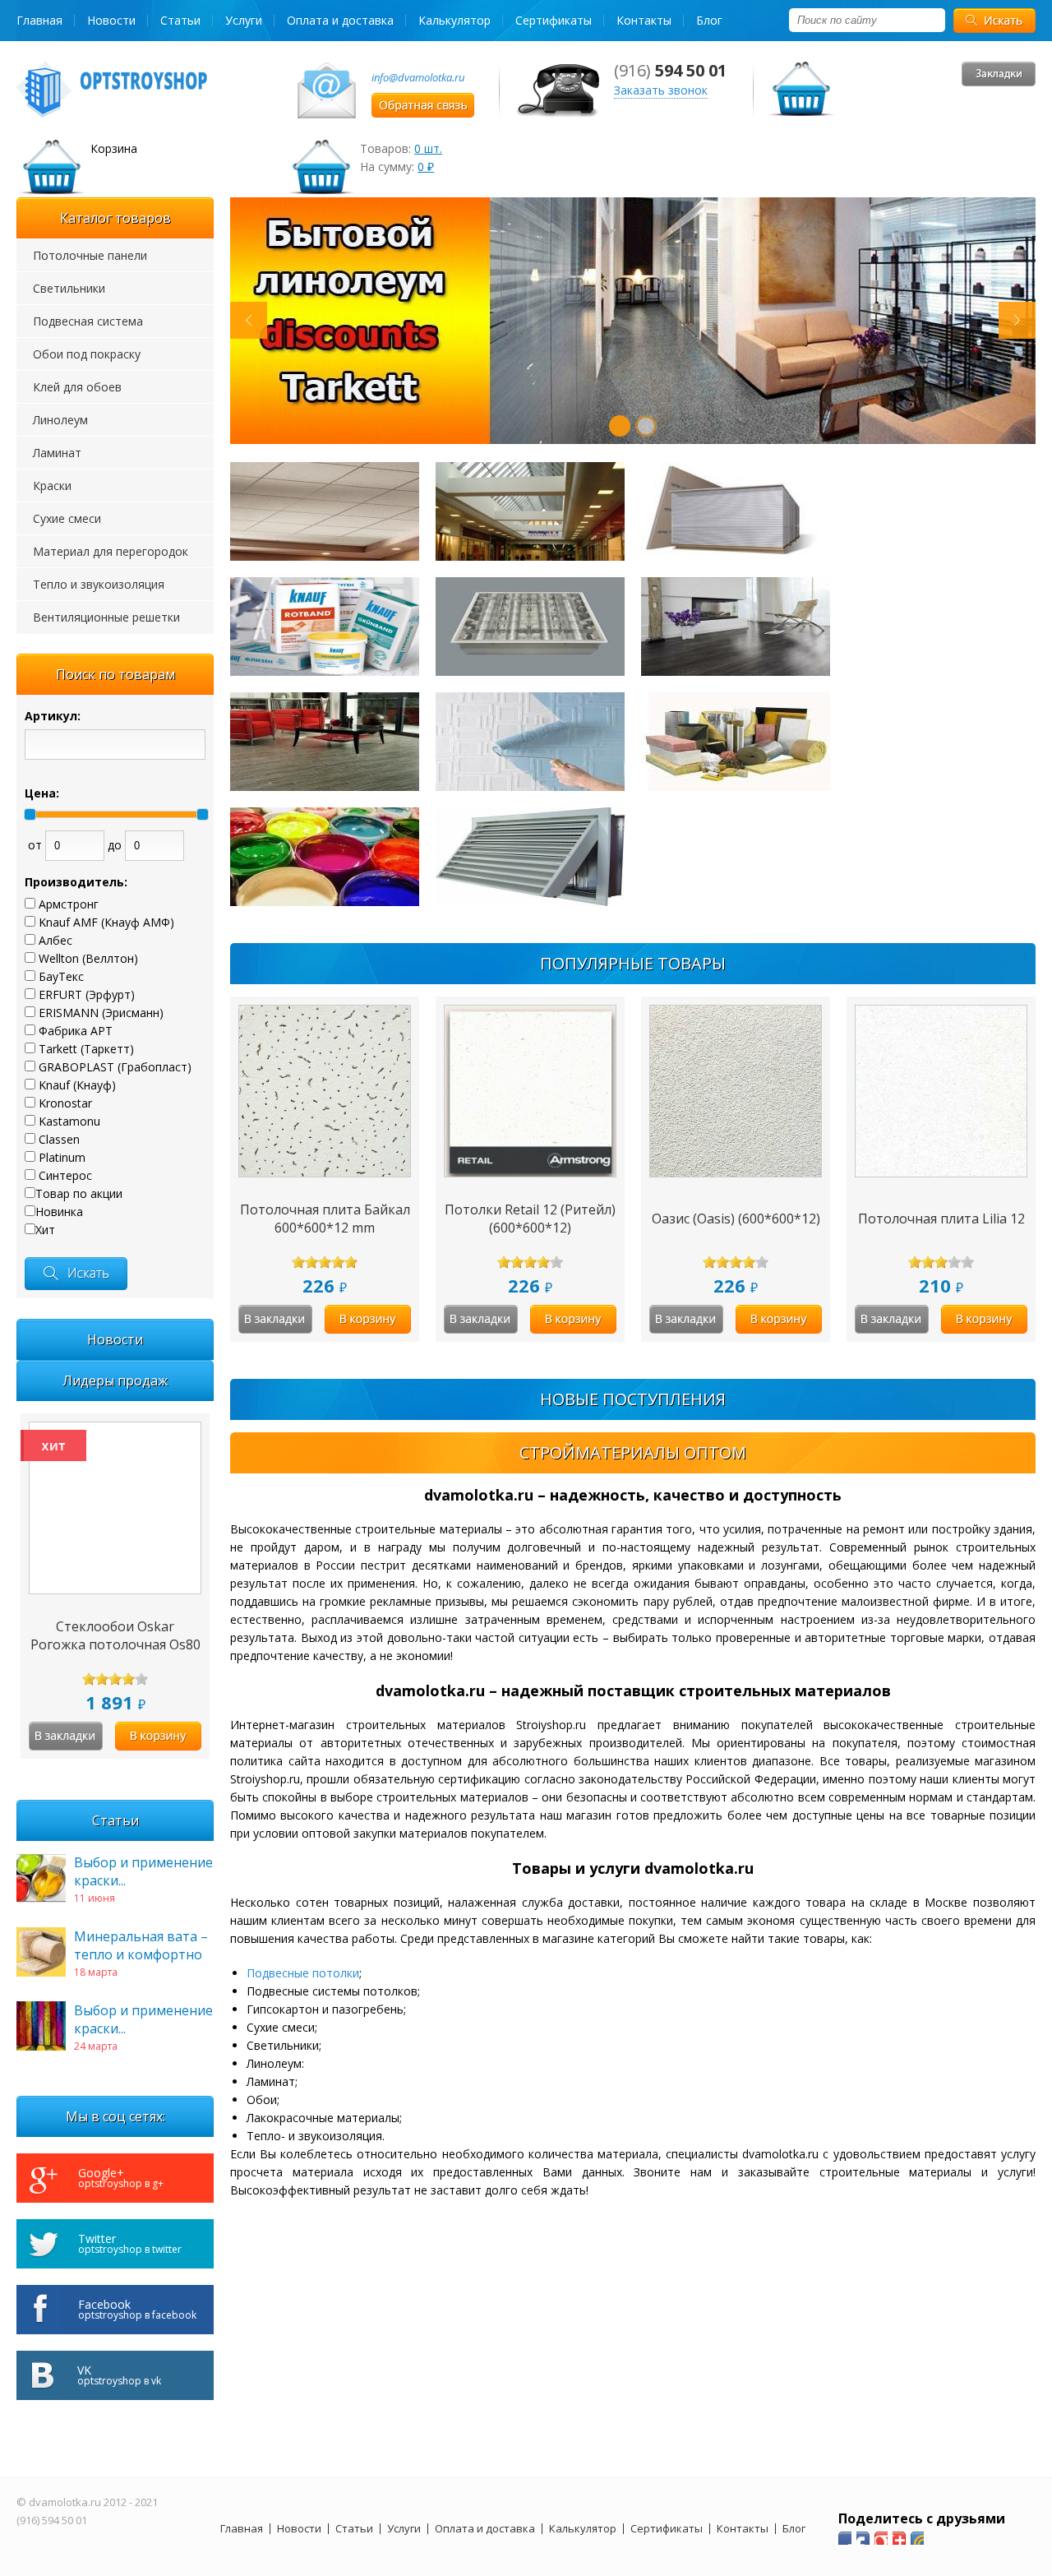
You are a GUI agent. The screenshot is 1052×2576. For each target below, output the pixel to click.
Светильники (69, 288)
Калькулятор (454, 20)
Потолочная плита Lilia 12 (941, 1219)
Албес (55, 940)
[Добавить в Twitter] (899, 2538)
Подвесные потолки (303, 1973)
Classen (59, 1139)
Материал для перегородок (111, 551)
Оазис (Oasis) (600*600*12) (736, 1219)
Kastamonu (69, 1121)
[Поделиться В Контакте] (917, 2538)
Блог (709, 20)
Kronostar (65, 1103)
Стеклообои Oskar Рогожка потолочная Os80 (115, 1635)
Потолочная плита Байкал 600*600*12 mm (325, 1219)
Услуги (244, 20)
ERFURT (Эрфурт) (87, 994)
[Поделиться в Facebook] (845, 2538)
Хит (45, 1230)
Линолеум (60, 420)
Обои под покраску (87, 354)
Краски (52, 486)
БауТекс (61, 976)
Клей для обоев (77, 387)
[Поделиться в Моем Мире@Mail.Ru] (863, 2538)
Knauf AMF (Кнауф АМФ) (106, 922)
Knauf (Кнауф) (77, 1085)
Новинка (59, 1212)
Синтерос (65, 1175)
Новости (111, 20)
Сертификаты (554, 20)
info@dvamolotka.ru (418, 77)
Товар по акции (79, 1193)
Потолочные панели (90, 255)
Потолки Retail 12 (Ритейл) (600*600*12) (530, 1219)
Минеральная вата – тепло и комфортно (141, 1945)
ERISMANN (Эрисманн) (101, 1013)
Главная (39, 20)
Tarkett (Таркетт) (86, 1049)
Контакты (644, 20)
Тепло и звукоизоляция (99, 584)
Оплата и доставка (340, 20)
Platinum (62, 1157)
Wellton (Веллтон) (88, 958)
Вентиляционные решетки (106, 617)
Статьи (180, 20)
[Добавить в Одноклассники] (881, 2538)
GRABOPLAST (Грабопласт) (115, 1067)
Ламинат (57, 453)
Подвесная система (88, 321)
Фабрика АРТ (76, 1031)
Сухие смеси (67, 518)
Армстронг (69, 904)
